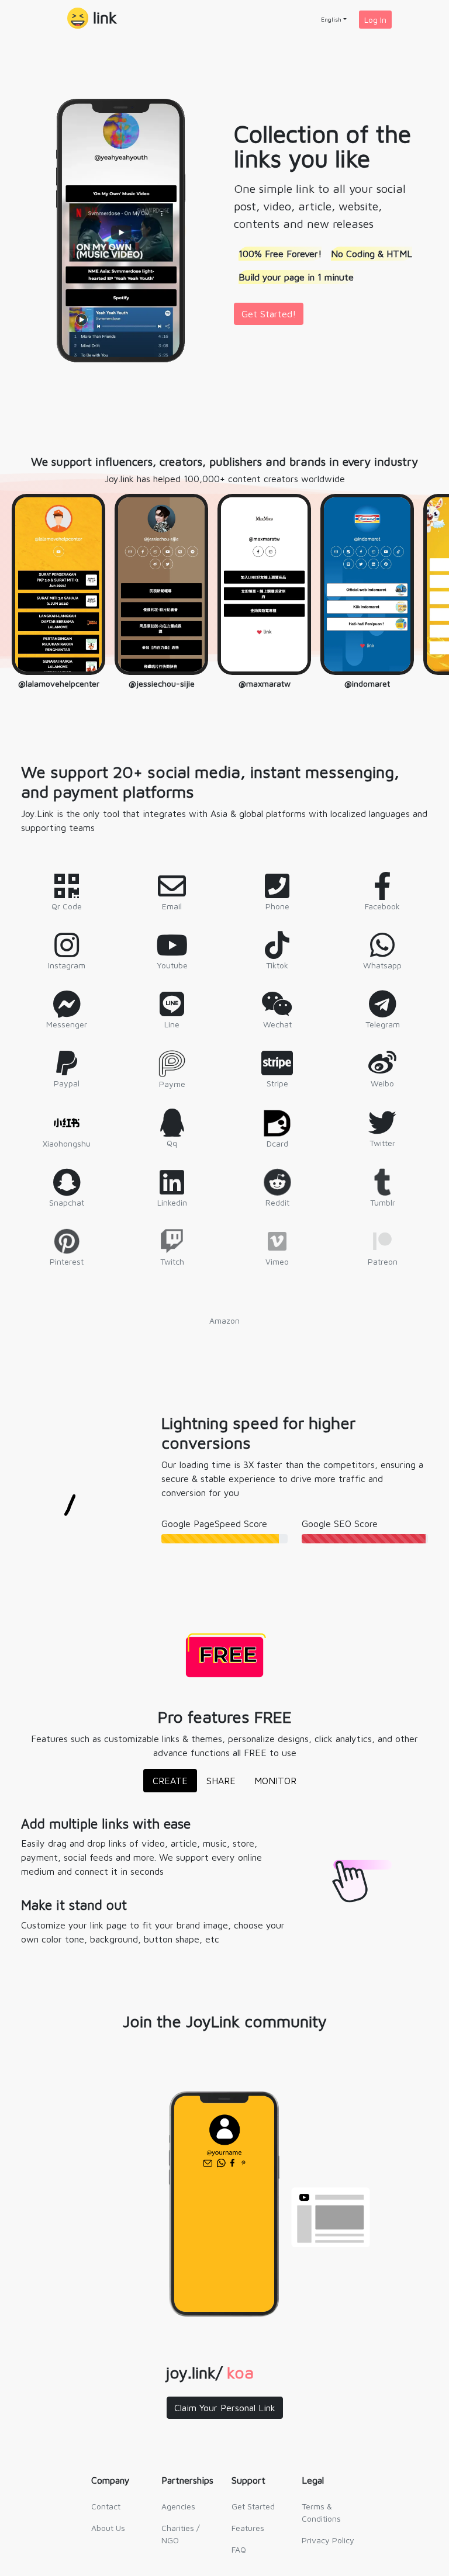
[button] (92, 19)
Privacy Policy (328, 2540)
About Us (108, 2528)
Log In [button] (375, 20)
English (331, 19)
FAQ (239, 2549)
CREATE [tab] (170, 1781)
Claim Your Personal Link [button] (225, 2408)
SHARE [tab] (221, 1781)
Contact (106, 2506)
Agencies (178, 2506)
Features (248, 2528)
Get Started (253, 2506)
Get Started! (269, 314)
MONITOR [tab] (275, 1781)
